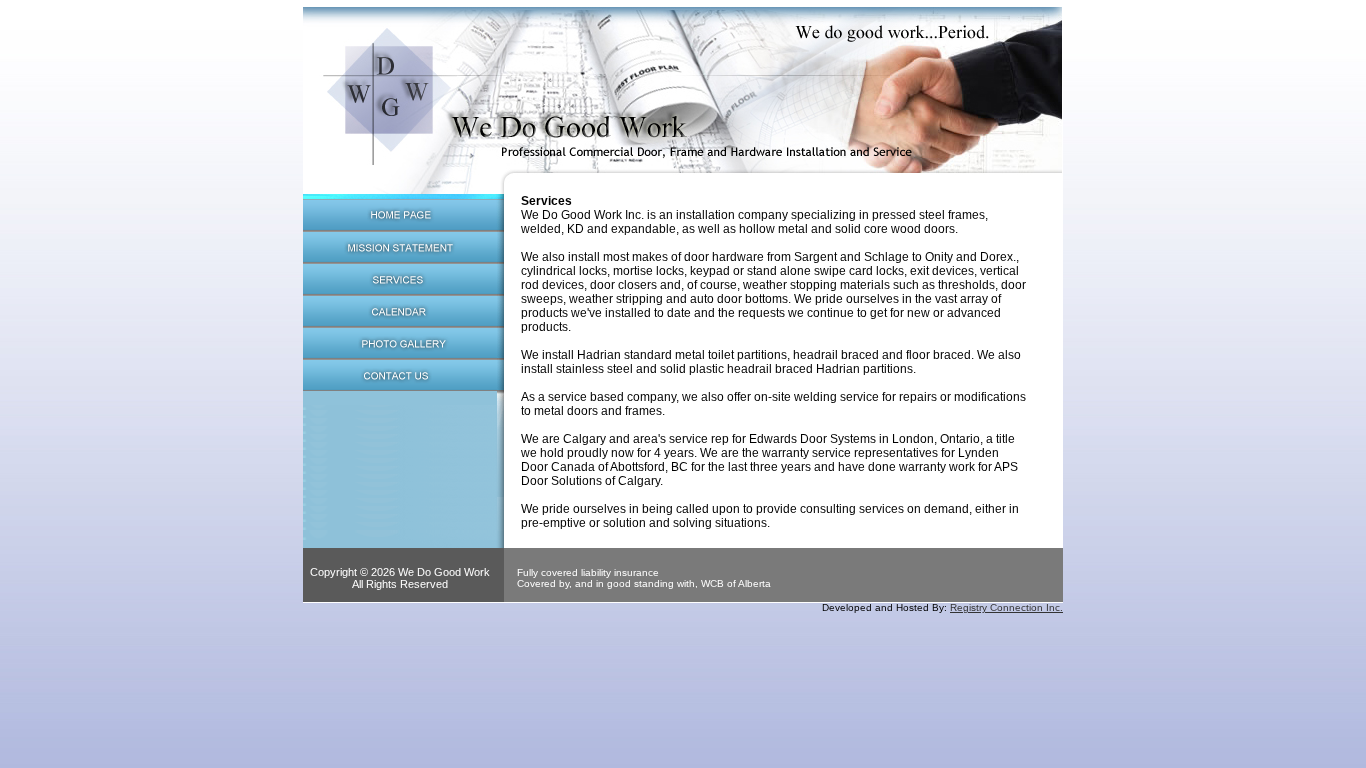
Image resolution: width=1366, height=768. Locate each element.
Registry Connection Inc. (1006, 607)
